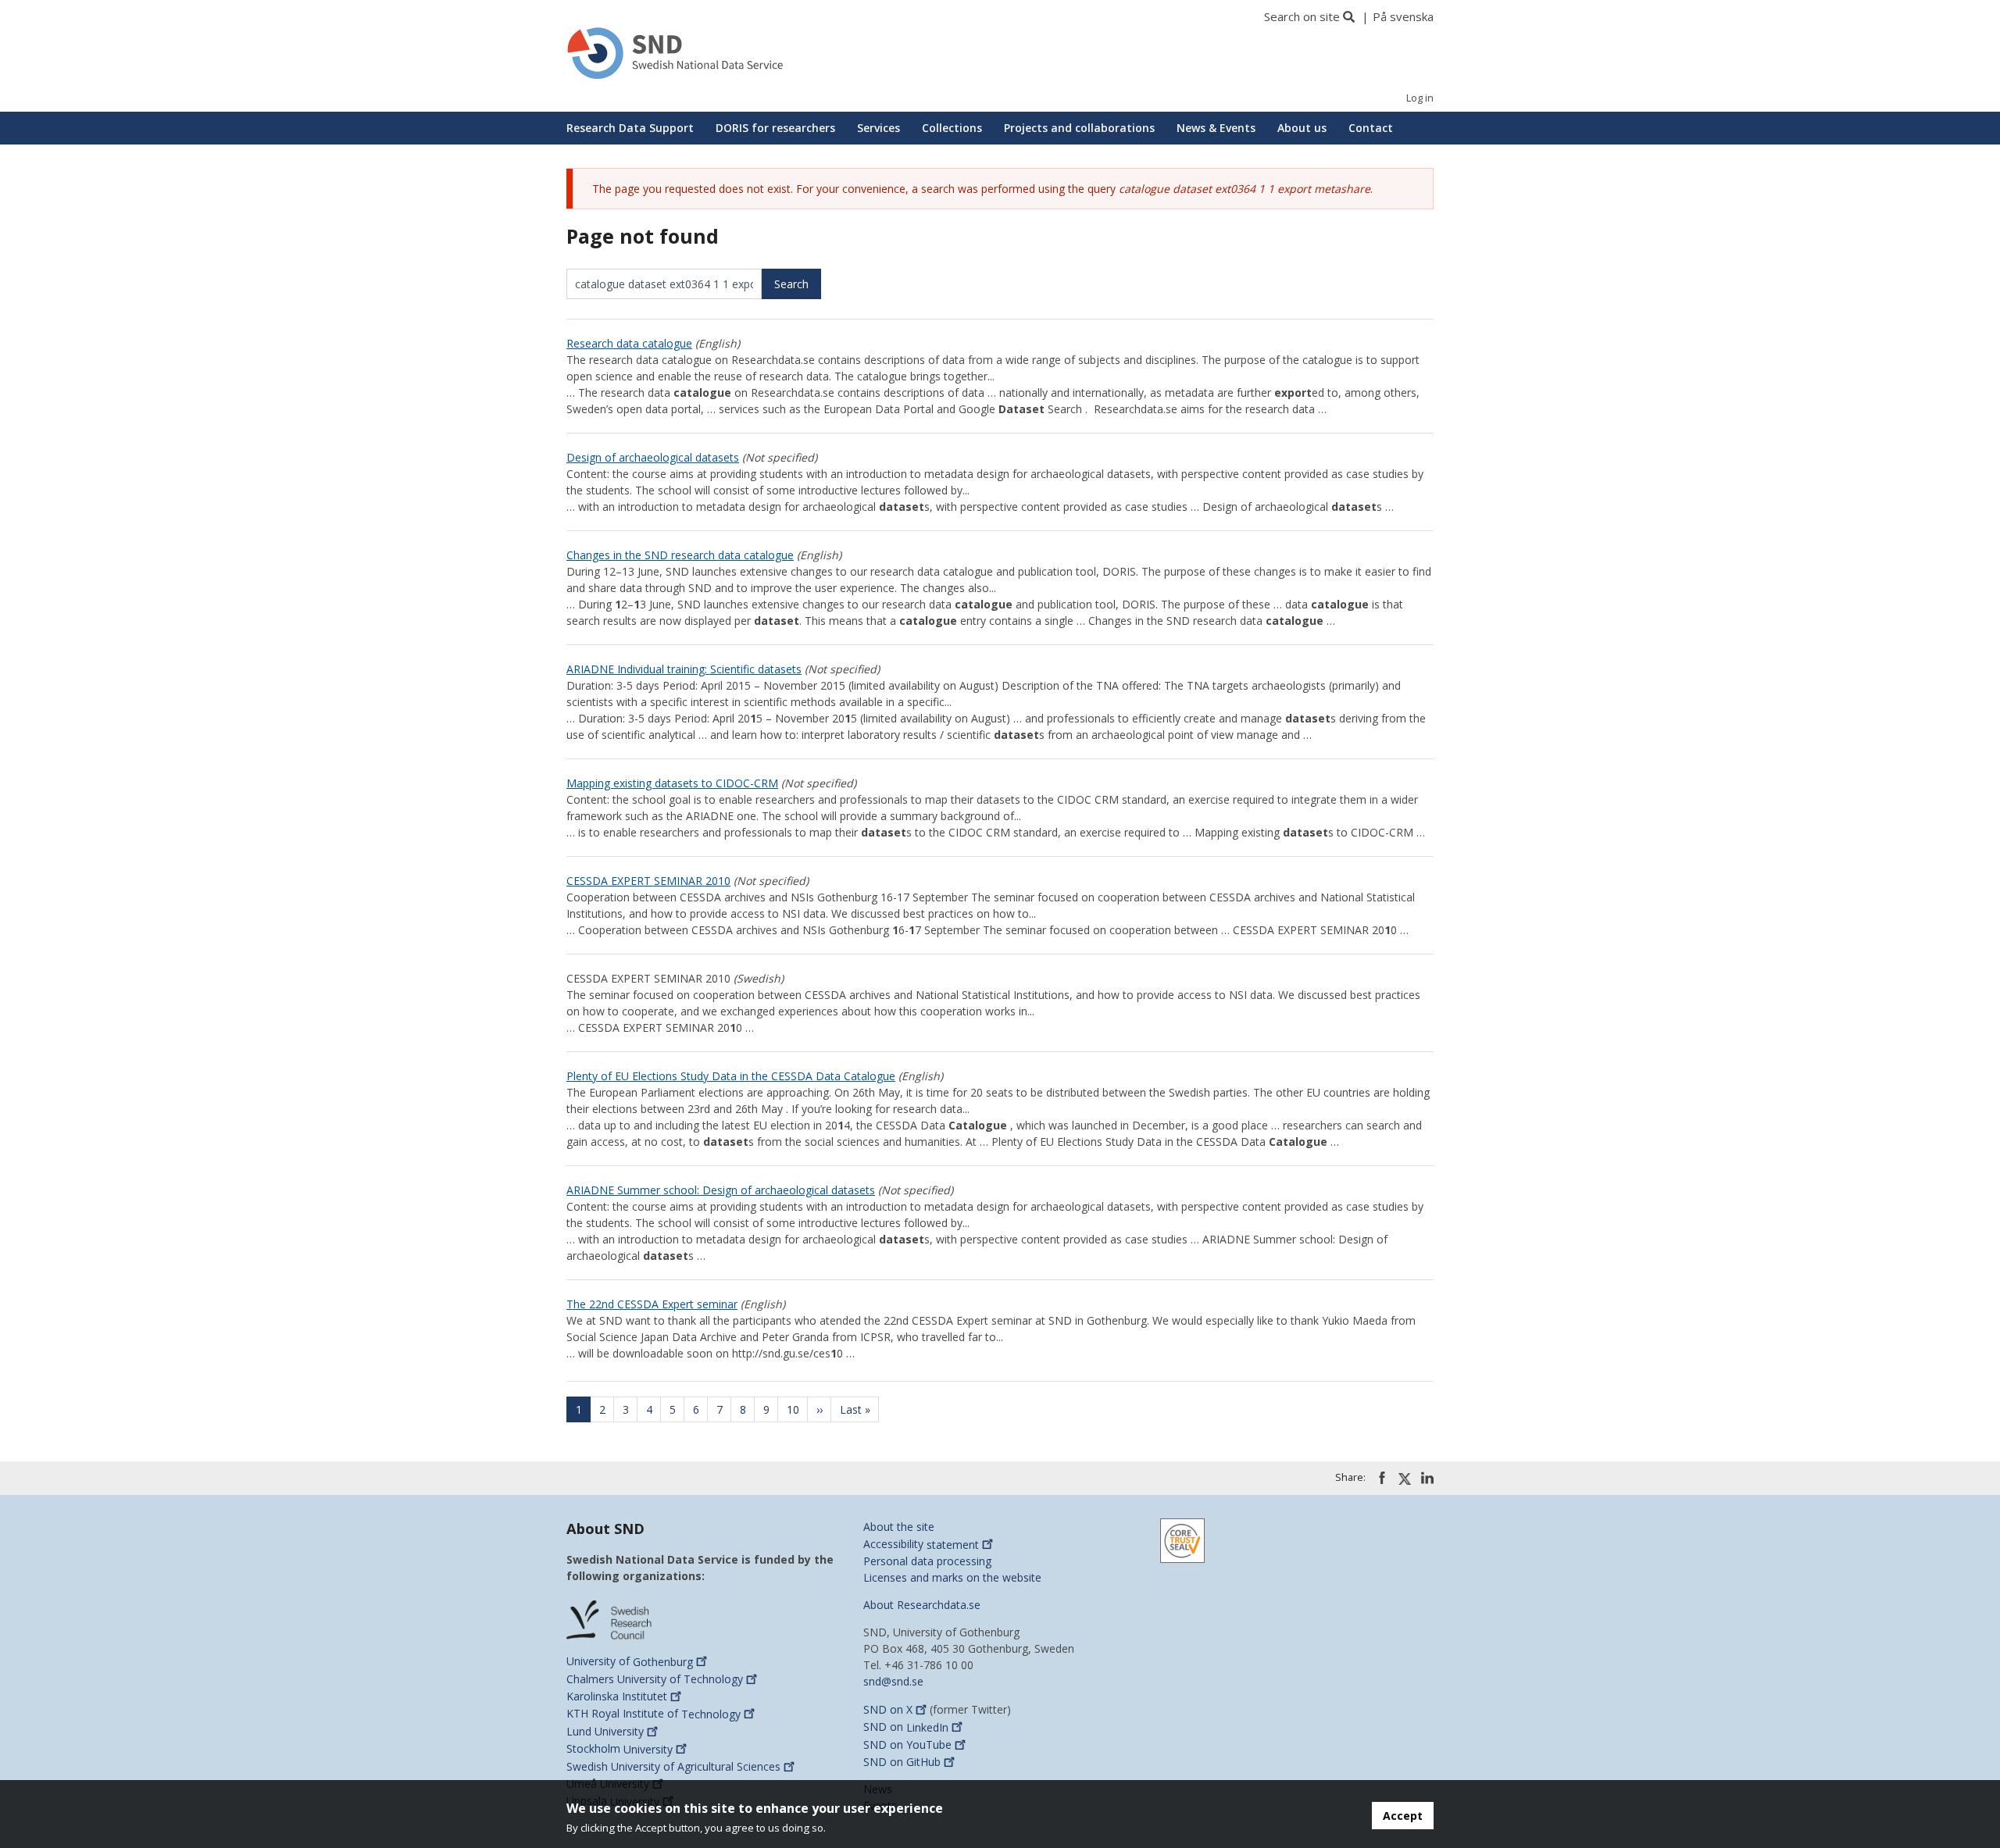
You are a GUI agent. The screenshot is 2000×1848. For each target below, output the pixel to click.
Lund (605, 1731)
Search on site (1302, 16)
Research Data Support (630, 128)
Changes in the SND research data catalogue (680, 555)
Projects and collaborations (1079, 128)
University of (630, 1662)
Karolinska (617, 1696)
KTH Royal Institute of (654, 1714)
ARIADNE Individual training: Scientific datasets (684, 669)
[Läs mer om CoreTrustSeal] (1182, 1540)
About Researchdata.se (922, 1605)
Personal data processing (927, 1561)
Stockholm (620, 1749)
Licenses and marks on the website (952, 1577)
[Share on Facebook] (1382, 1478)
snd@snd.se (893, 1681)
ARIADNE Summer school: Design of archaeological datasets (721, 1190)
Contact (1371, 128)
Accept (1403, 1816)
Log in (1420, 98)
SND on (888, 1709)
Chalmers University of (655, 1679)
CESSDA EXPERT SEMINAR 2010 (648, 881)
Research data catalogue (629, 343)
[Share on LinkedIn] (1427, 1478)
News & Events (1216, 128)
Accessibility (921, 1545)
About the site (899, 1527)
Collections (952, 128)
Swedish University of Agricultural (673, 1766)
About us (1302, 128)
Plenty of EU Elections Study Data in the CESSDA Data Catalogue (731, 1076)
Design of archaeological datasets (653, 457)
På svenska (1403, 16)
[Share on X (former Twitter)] (1405, 1479)
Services (879, 128)
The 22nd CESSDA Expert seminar (652, 1304)
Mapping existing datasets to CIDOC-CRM (672, 783)
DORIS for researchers (775, 128)
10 (797, 1409)
